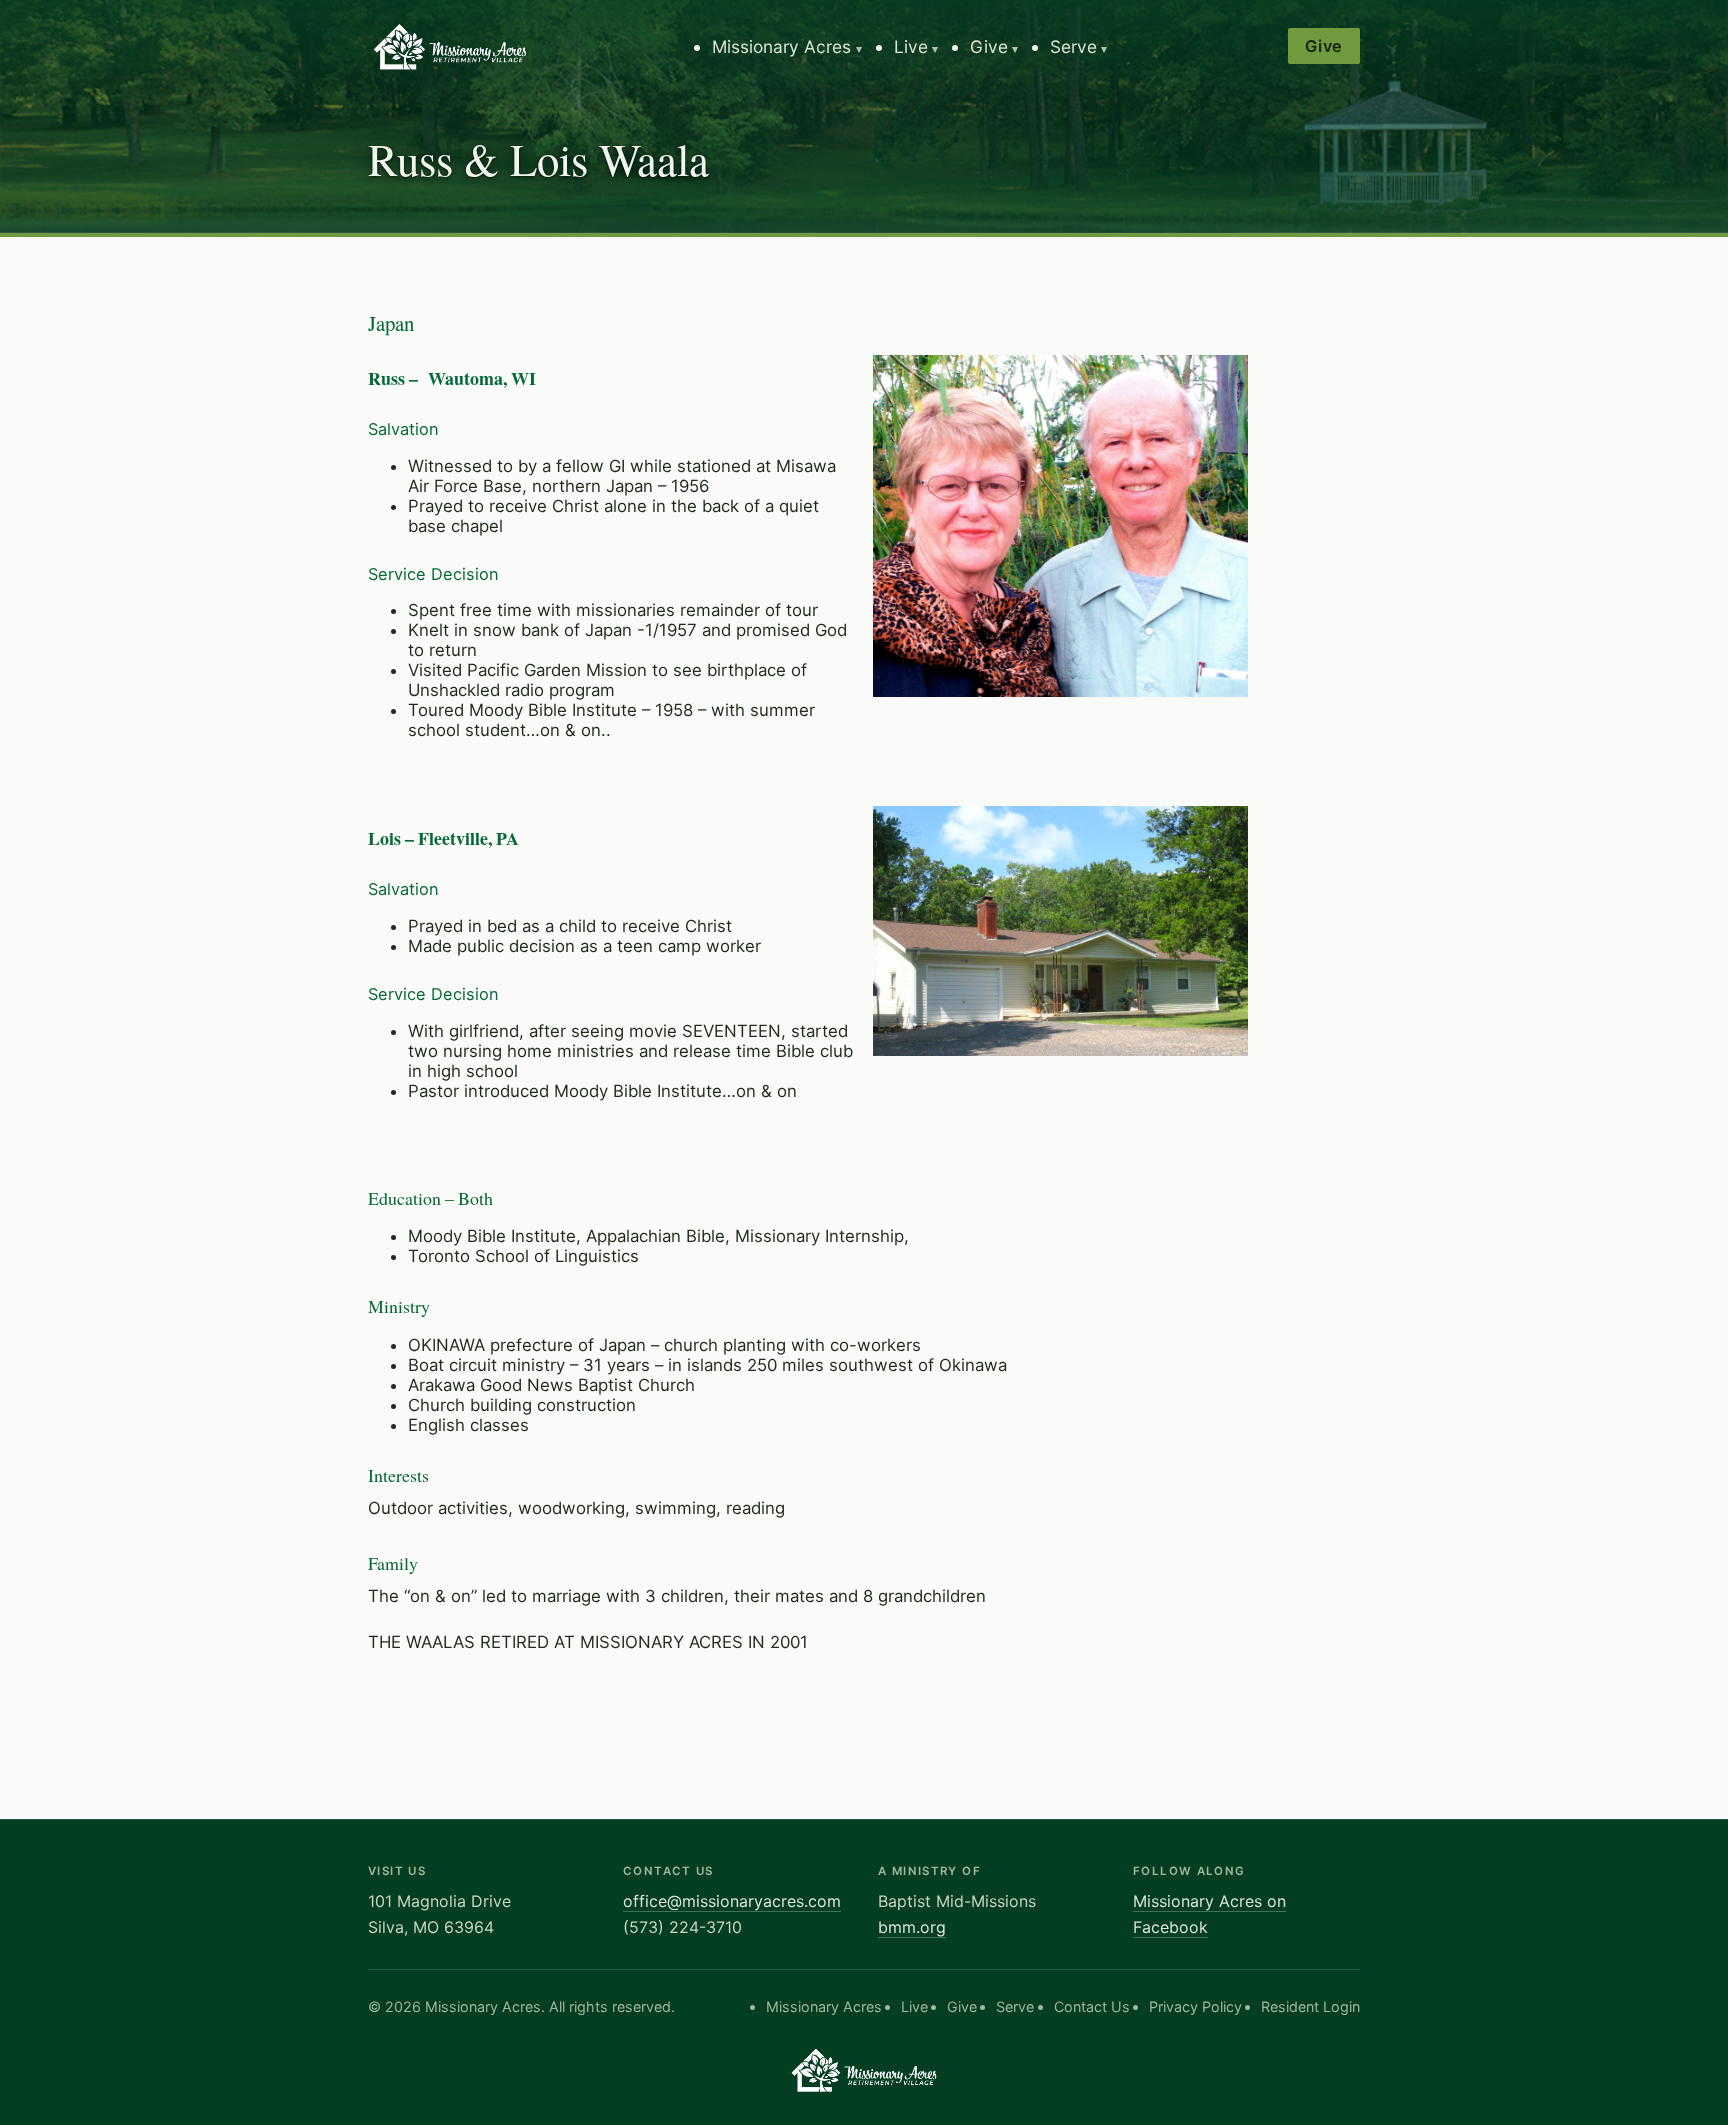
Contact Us (1092, 2006)
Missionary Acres (781, 46)
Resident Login (1310, 2006)
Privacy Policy (1195, 2006)
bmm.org (912, 1927)
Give (989, 46)
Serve (1073, 46)
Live (911, 46)
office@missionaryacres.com (732, 1901)
